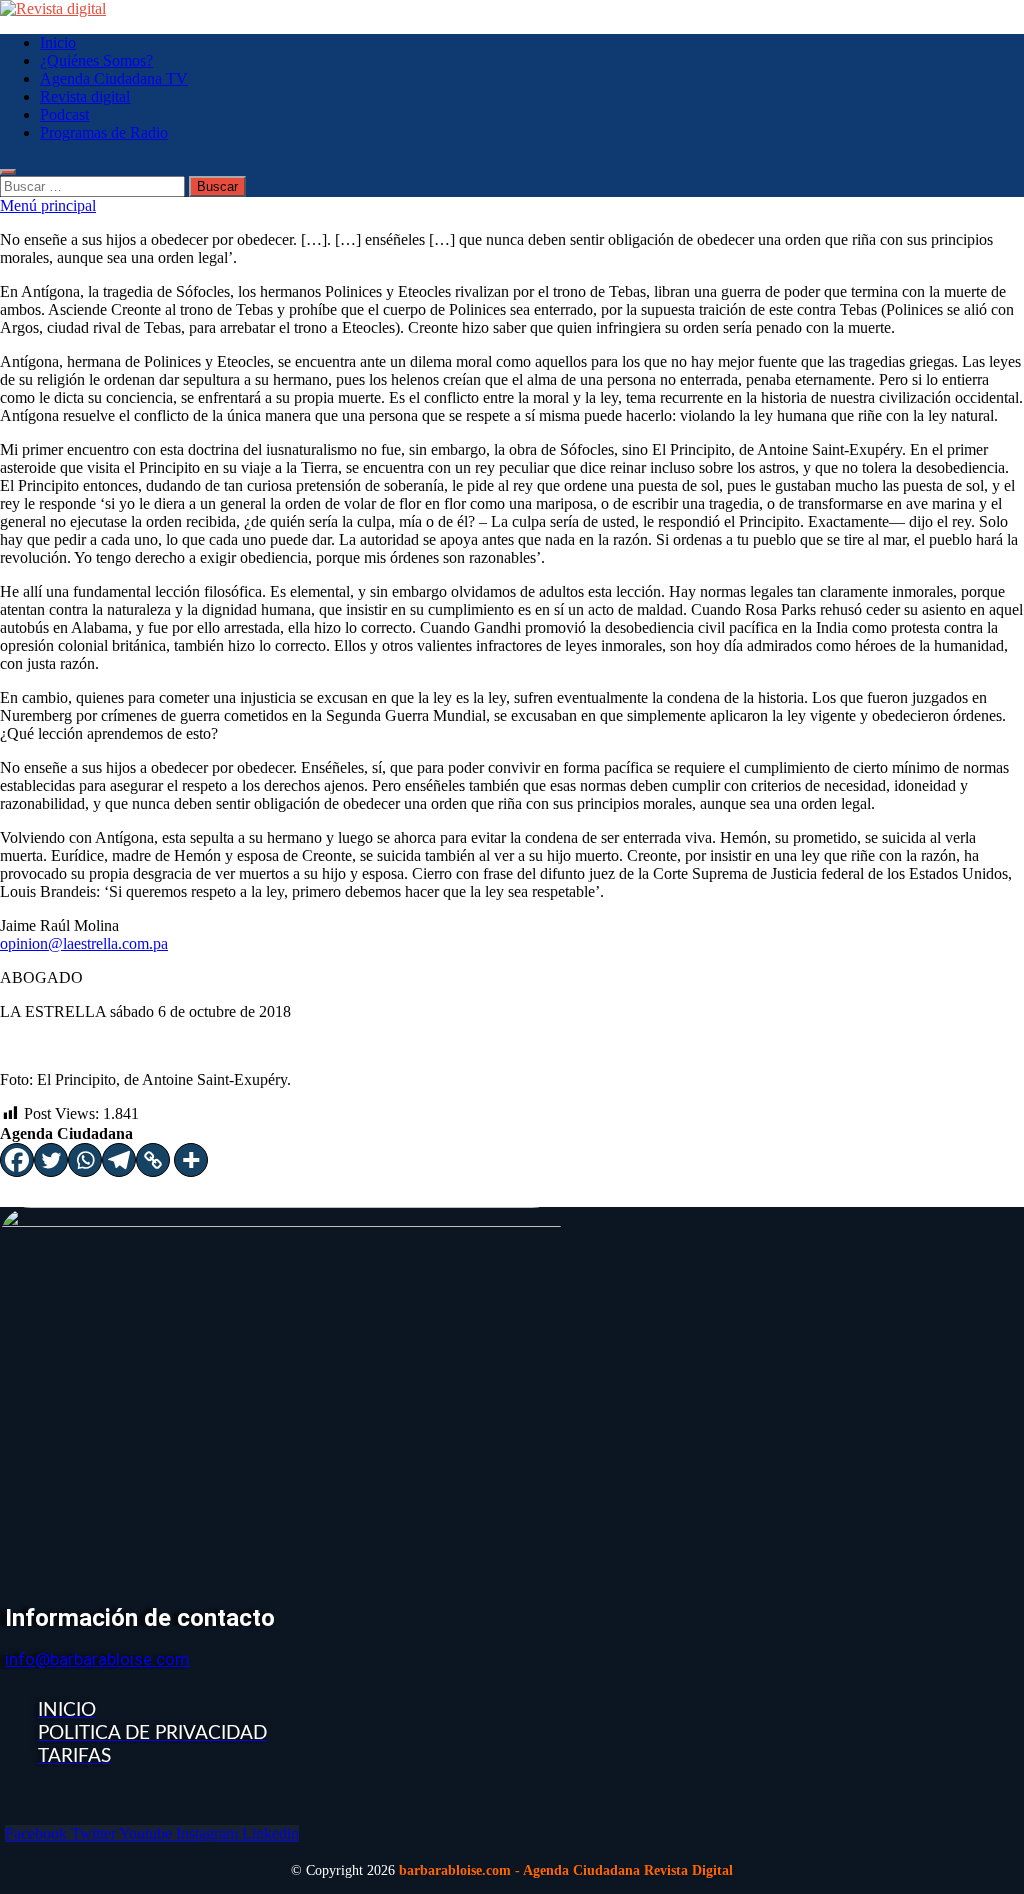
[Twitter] (51, 1160)
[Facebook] (17, 1160)
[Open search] (8, 172)
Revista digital (85, 96)
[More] (191, 1160)
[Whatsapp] (85, 1160)
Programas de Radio (104, 132)
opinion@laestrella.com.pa (84, 943)
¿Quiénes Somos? (96, 60)
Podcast (64, 114)
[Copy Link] (153, 1160)
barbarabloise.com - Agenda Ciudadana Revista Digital (566, 1870)
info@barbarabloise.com (97, 1659)
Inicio (58, 42)
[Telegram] (119, 1160)
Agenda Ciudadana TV (114, 78)
